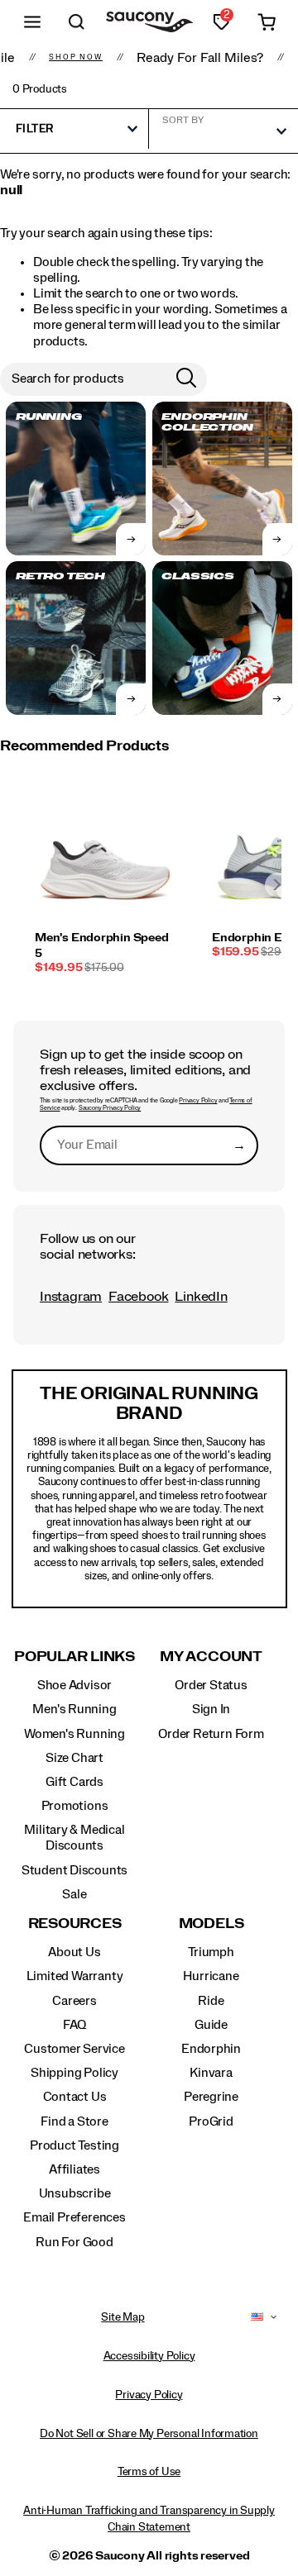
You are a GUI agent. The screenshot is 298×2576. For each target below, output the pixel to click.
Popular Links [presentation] (74, 1657)
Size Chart (74, 1758)
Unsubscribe (75, 2193)
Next (277, 885)
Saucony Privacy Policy (110, 1108)
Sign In (211, 1709)
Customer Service (74, 2049)
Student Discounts (74, 1870)
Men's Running (74, 1709)
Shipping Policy (74, 2073)
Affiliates (74, 2169)
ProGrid (211, 2121)
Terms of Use (149, 2472)
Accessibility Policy (149, 2356)
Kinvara (211, 2073)
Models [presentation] (211, 1924)
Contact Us (75, 2097)
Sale (74, 1894)
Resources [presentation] (75, 1924)
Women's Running (74, 1734)
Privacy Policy (198, 1101)
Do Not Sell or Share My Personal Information (149, 2434)
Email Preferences (74, 2217)
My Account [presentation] (211, 1657)
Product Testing (74, 2145)
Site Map (123, 2317)
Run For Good (74, 2242)
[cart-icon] (267, 22)
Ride (211, 2001)
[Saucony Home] (149, 22)
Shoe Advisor (74, 1685)
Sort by (183, 120)
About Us (74, 1952)
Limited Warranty (75, 1976)
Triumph (211, 1952)
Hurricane (211, 1976)
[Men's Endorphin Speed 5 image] (105, 859)
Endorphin (211, 2049)
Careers (74, 2001)
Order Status (211, 1685)
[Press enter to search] (186, 379)
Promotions (75, 1806)
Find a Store (74, 2121)
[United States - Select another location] (257, 2317)
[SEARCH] (77, 22)
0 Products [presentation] (40, 89)
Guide (211, 2025)
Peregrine (211, 2097)
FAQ (74, 2025)
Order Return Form (211, 1734)
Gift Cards (74, 1782)
